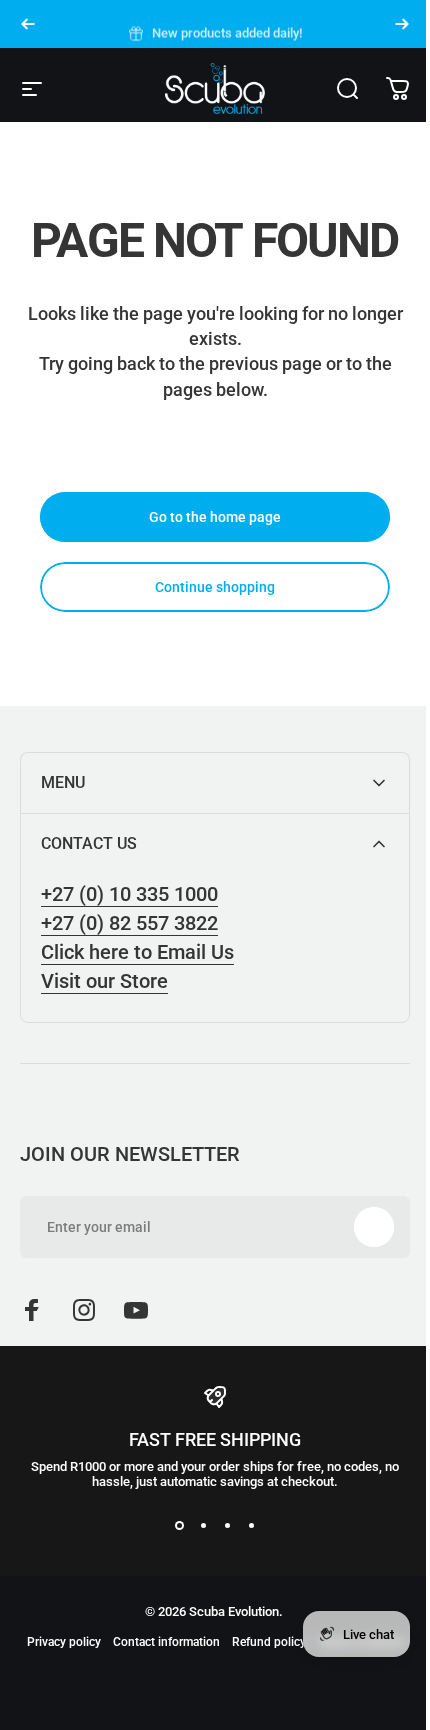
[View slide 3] (220, 1525)
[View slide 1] (172, 1525)
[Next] (402, 24)
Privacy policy (105, 1642)
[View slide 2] (196, 1525)
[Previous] (28, 24)
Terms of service (208, 1668)
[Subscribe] (359, 1227)
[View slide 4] (244, 1525)
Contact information (207, 1642)
